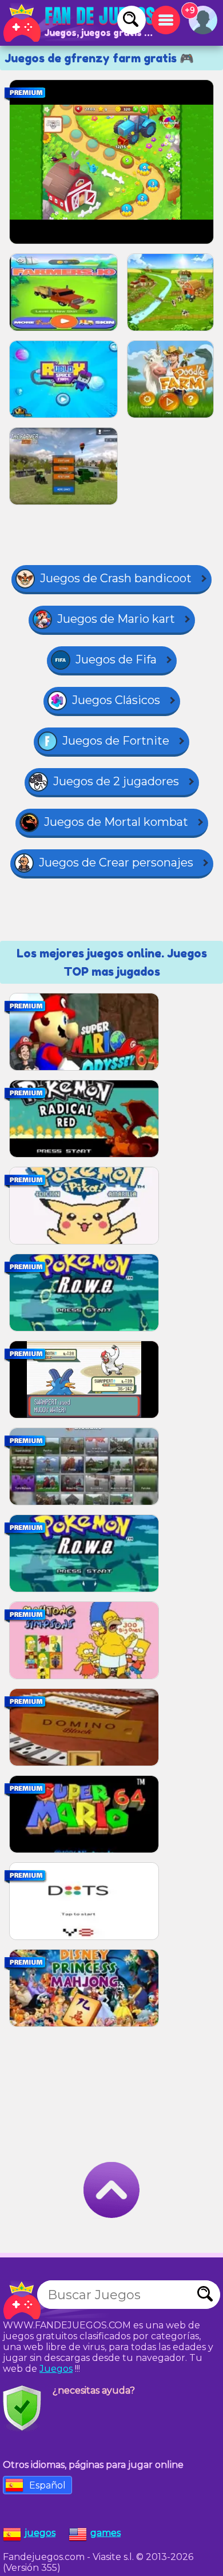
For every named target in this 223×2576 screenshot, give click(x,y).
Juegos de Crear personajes (116, 862)
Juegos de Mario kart (116, 619)
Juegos (56, 2369)
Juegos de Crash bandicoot (116, 578)
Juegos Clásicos (116, 700)
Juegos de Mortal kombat (116, 822)
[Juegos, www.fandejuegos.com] (80, 23)
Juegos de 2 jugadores (116, 781)
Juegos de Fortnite (116, 741)
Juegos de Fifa (116, 659)
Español (47, 2485)
